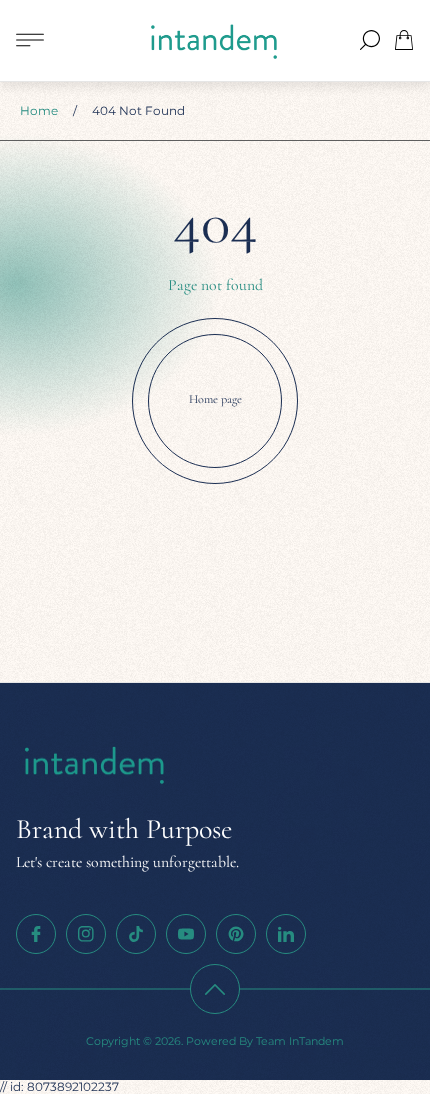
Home (39, 110)
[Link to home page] (96, 766)
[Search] (370, 40)
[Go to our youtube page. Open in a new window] (186, 934)
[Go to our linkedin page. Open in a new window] (286, 934)
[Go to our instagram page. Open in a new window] (86, 934)
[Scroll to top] (215, 989)
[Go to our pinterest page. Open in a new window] (236, 934)
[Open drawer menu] (30, 40)
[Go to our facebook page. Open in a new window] (36, 934)
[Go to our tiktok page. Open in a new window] (136, 934)
